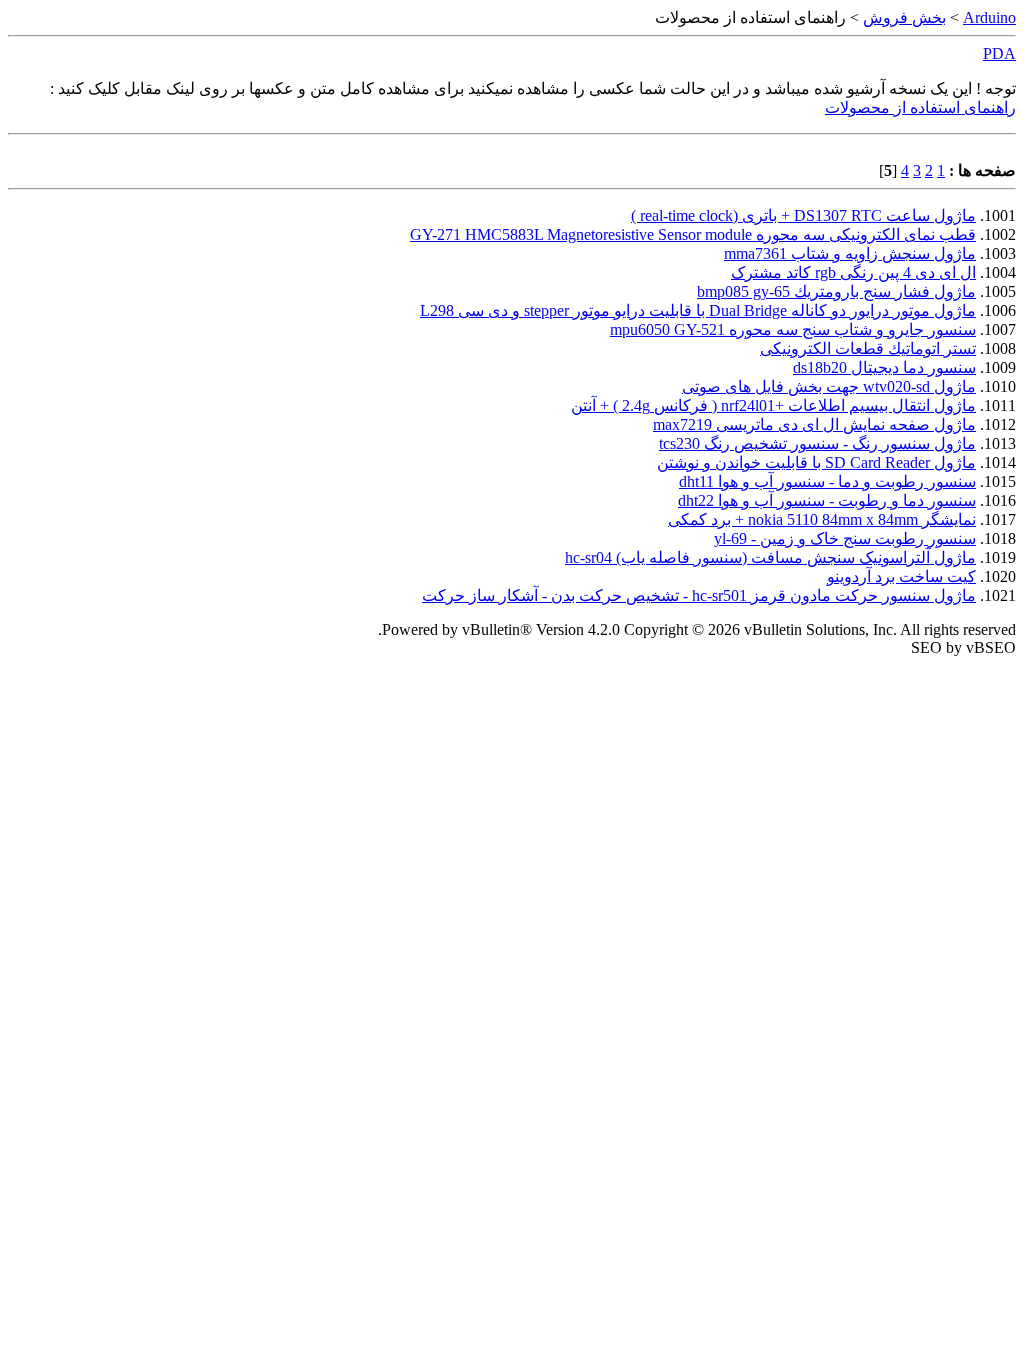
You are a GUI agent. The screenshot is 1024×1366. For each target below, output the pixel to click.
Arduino (989, 17)
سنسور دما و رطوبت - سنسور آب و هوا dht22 (827, 500)
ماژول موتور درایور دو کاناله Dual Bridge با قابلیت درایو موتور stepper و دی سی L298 (698, 310)
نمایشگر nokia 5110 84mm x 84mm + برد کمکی (822, 519)
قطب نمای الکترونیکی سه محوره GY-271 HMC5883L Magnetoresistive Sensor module (693, 234)
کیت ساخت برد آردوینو (901, 576)
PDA (999, 53)
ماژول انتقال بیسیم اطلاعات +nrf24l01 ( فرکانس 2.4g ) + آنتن (773, 405)
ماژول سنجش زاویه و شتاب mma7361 (850, 253)
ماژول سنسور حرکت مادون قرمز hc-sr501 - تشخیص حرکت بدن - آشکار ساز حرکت (699, 595)
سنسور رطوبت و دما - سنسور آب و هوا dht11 (827, 481)
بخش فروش (904, 17)
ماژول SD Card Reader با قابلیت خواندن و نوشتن (816, 462)
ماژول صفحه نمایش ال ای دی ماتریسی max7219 (814, 424)
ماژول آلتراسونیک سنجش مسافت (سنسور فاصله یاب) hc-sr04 (770, 557)
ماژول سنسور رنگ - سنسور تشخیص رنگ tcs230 (817, 443)
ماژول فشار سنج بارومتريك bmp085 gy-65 (836, 291)
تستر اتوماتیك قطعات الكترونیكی (868, 348)
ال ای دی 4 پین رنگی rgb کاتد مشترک (853, 272)
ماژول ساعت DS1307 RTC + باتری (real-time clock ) (803, 215)
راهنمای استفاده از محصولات (920, 107)
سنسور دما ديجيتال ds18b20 (884, 367)
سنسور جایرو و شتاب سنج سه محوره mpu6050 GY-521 (793, 329)
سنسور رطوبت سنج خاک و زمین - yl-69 (845, 538)
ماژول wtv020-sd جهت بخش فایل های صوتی (829, 386)
